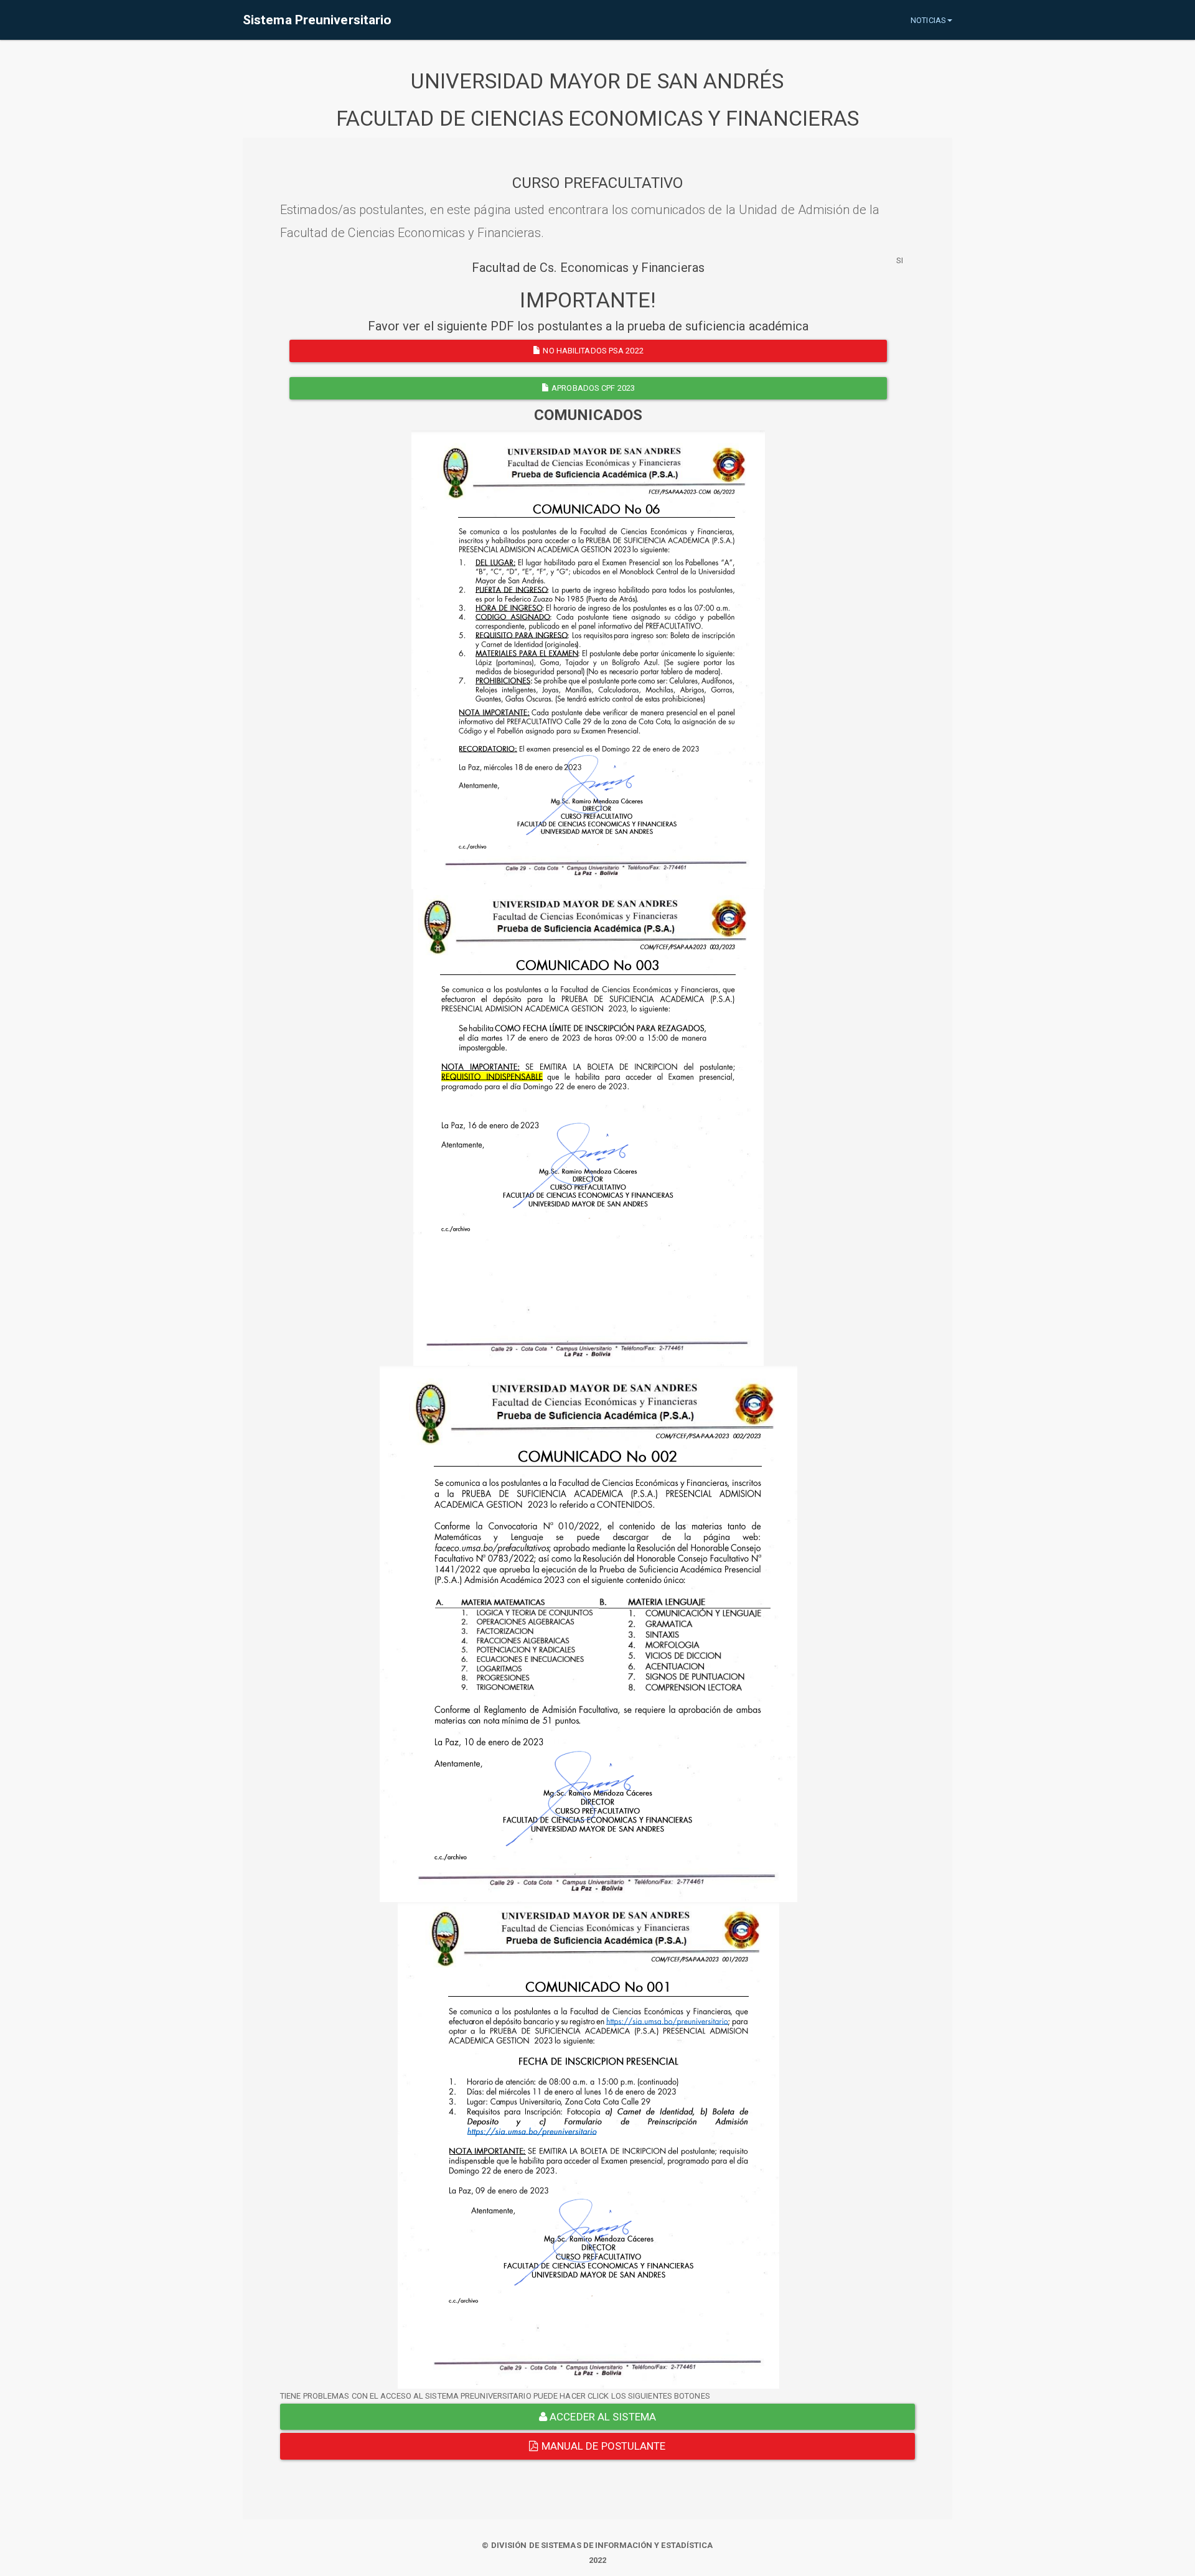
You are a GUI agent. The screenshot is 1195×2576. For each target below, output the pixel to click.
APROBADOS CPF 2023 (592, 388)
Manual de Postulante (602, 2446)
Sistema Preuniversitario (317, 20)
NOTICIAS (928, 20)
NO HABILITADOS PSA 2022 (592, 351)
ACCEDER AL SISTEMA (602, 2417)
